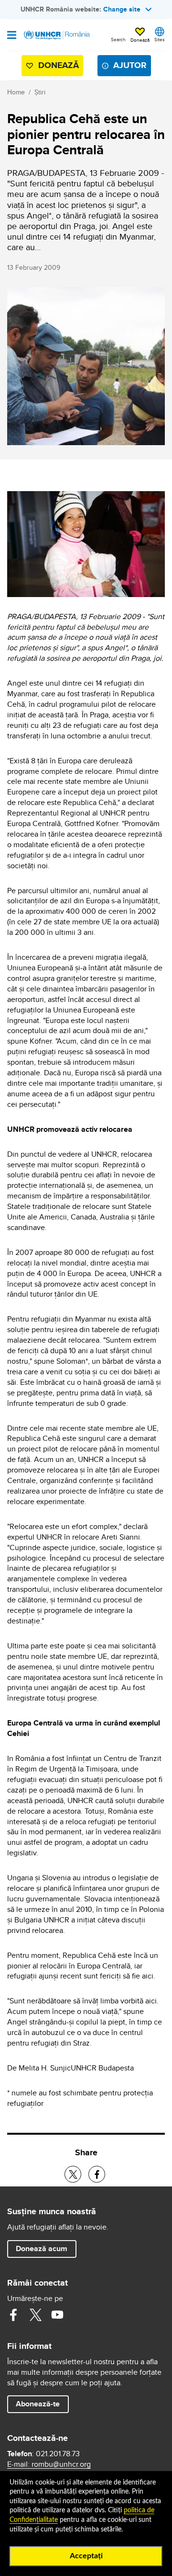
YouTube (57, 2315)
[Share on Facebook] (97, 2174)
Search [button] (118, 39)
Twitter (35, 2315)
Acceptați (86, 2556)
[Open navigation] (12, 36)
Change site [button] (122, 9)
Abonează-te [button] (38, 2404)
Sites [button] (160, 39)
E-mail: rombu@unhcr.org (49, 2464)
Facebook (13, 2315)
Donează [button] (140, 40)
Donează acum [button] (42, 2248)
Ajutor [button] (130, 65)
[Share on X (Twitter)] (73, 2174)
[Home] (56, 35)
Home (16, 92)
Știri (40, 92)
